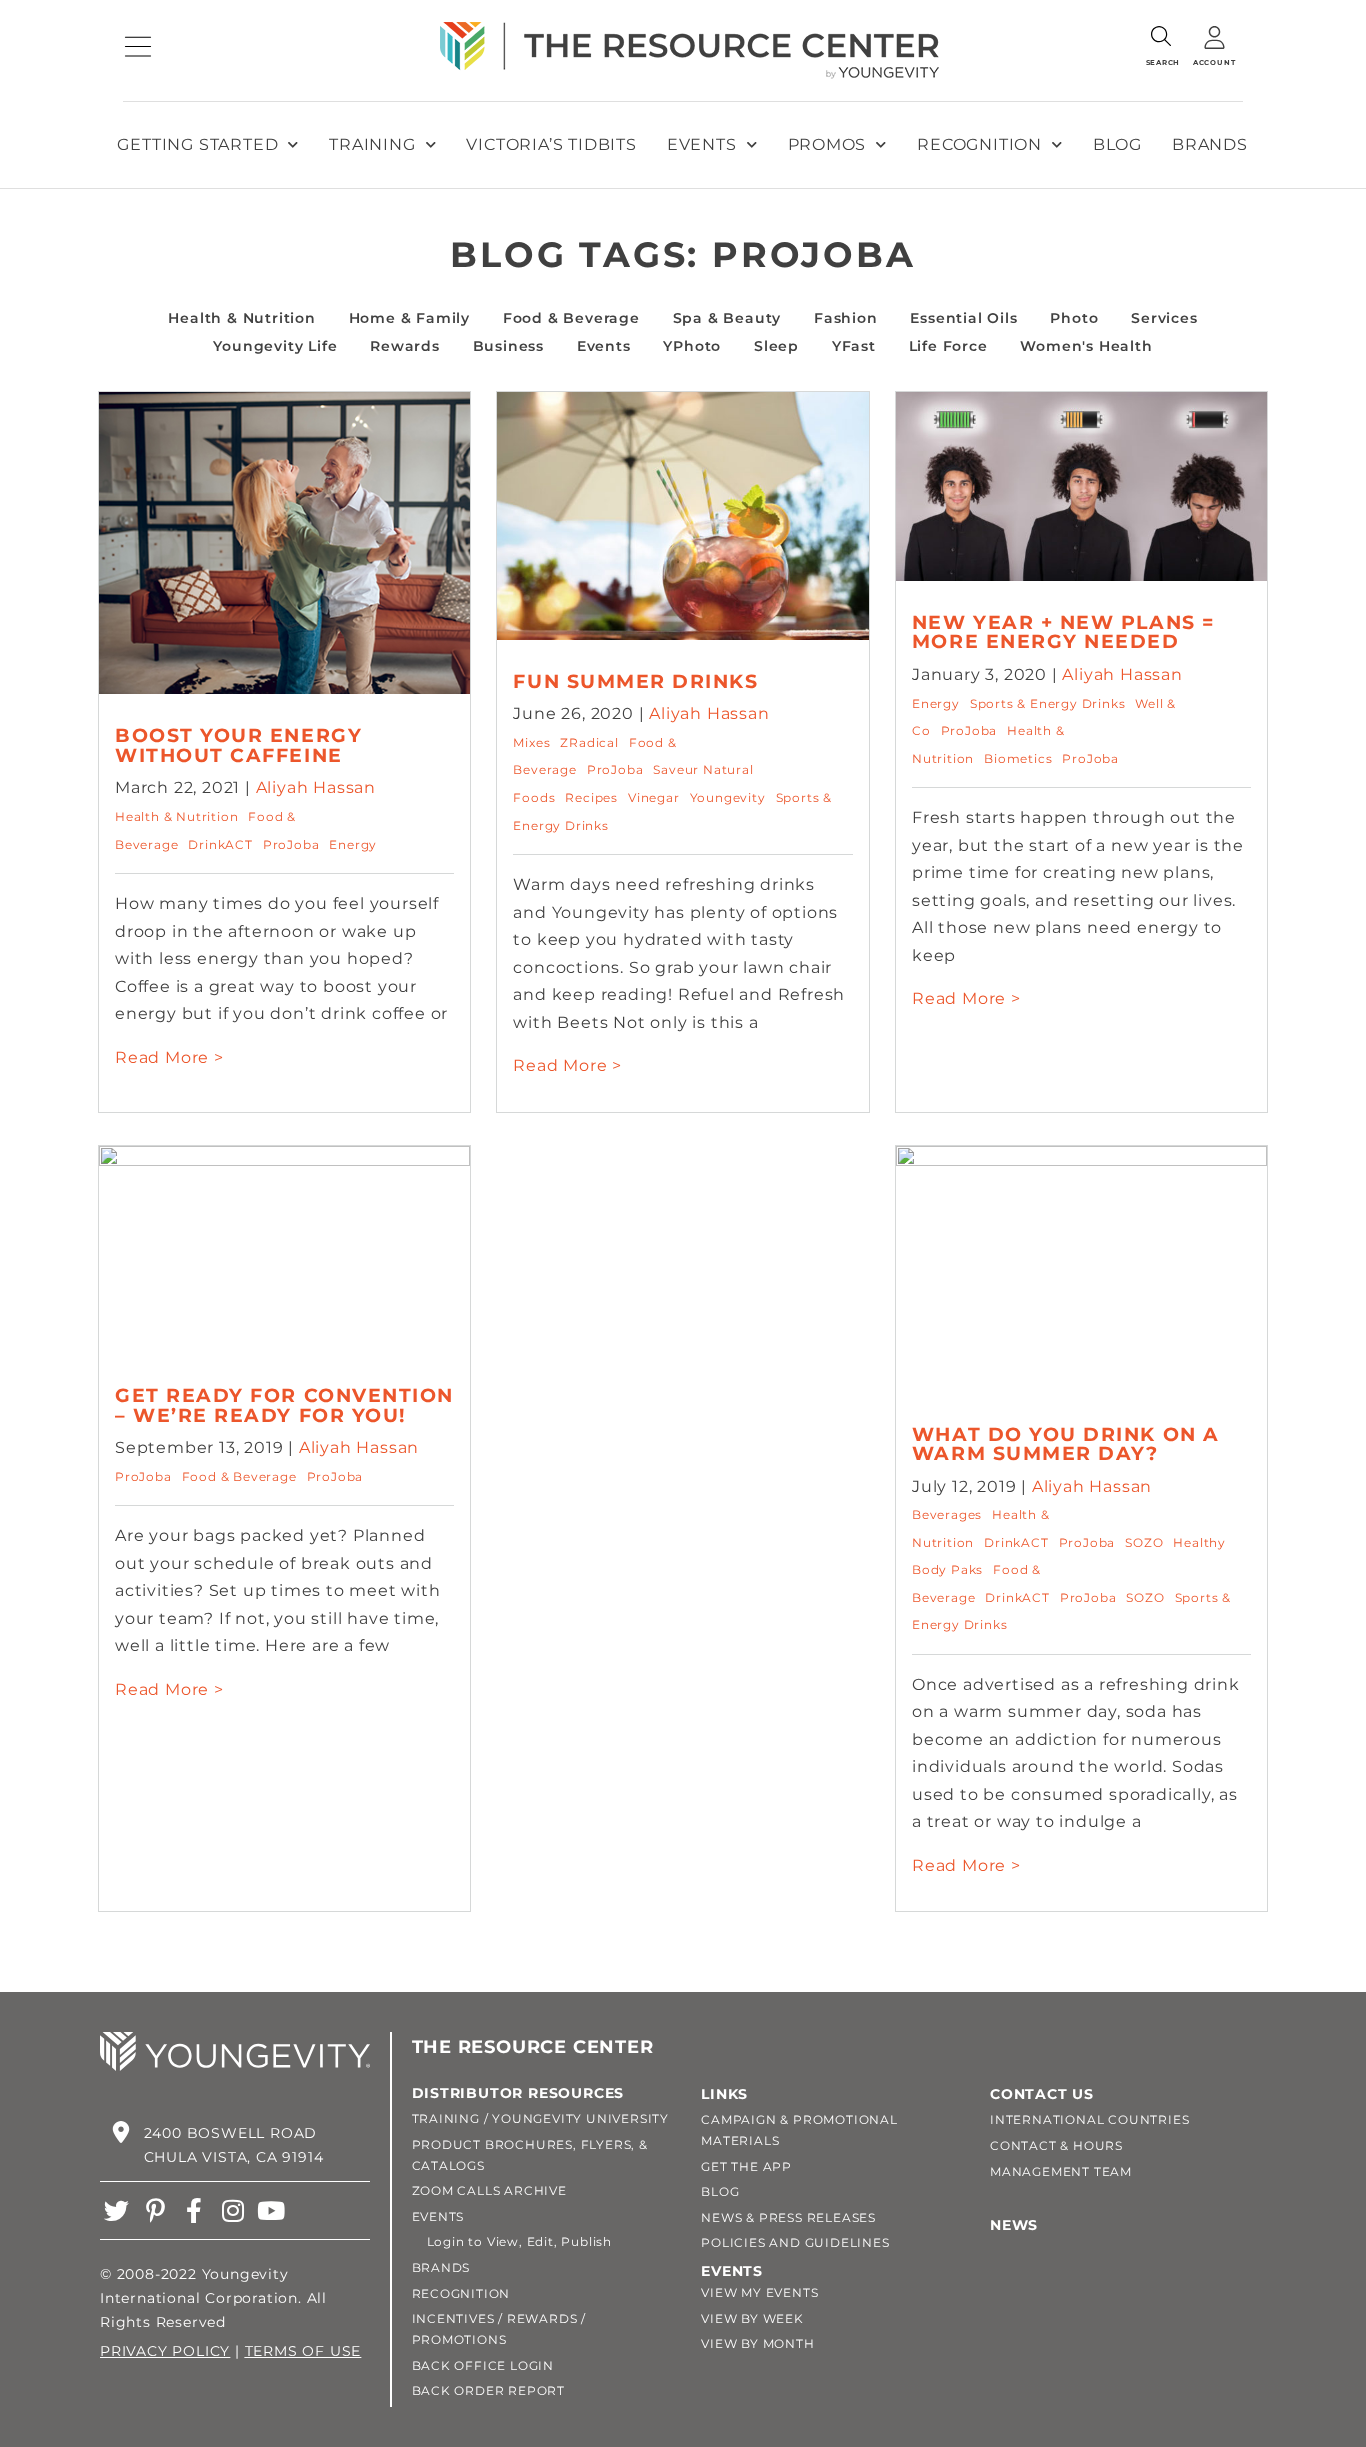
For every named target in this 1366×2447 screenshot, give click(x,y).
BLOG (720, 2191)
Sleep (776, 346)
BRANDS (441, 2267)
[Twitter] (116, 2210)
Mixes (531, 742)
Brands (1210, 144)
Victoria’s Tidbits (551, 144)
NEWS (1014, 2225)
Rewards (405, 346)
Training (372, 144)
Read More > (169, 1057)
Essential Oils (963, 318)
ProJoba (291, 844)
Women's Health (1086, 346)
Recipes (591, 797)
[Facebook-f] (194, 2210)
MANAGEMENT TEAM (1061, 2171)
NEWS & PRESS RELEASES (788, 2217)
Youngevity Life (275, 346)
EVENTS (438, 2216)
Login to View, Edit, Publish (512, 2241)
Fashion (846, 318)
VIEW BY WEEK (752, 2318)
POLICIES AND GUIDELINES (795, 2242)
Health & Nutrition (241, 318)
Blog (1117, 144)
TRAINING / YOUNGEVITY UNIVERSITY (541, 2118)
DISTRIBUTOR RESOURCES (518, 2093)
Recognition (979, 144)
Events (702, 144)
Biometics (1018, 758)
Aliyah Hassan (316, 787)
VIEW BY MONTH (757, 2343)
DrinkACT (220, 844)
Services (1164, 318)
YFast (854, 346)
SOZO (1144, 1542)
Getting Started (197, 144)
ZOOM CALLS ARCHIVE (489, 2190)
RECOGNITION (461, 2293)
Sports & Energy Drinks (1048, 703)
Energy (353, 844)
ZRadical (589, 742)
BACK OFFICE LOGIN (483, 2365)
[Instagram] (232, 2210)
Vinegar (654, 797)
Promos (827, 144)
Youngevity (728, 797)
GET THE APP (746, 2166)
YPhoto (692, 346)
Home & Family (409, 318)
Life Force (948, 346)
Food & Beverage (571, 318)
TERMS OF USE (303, 2351)
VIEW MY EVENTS (759, 2292)
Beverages (947, 1514)
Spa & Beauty (727, 318)
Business (508, 346)
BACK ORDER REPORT (489, 2390)
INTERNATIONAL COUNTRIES (1089, 2119)
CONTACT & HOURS (1056, 2145)
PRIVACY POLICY (165, 2351)
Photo (1074, 318)
